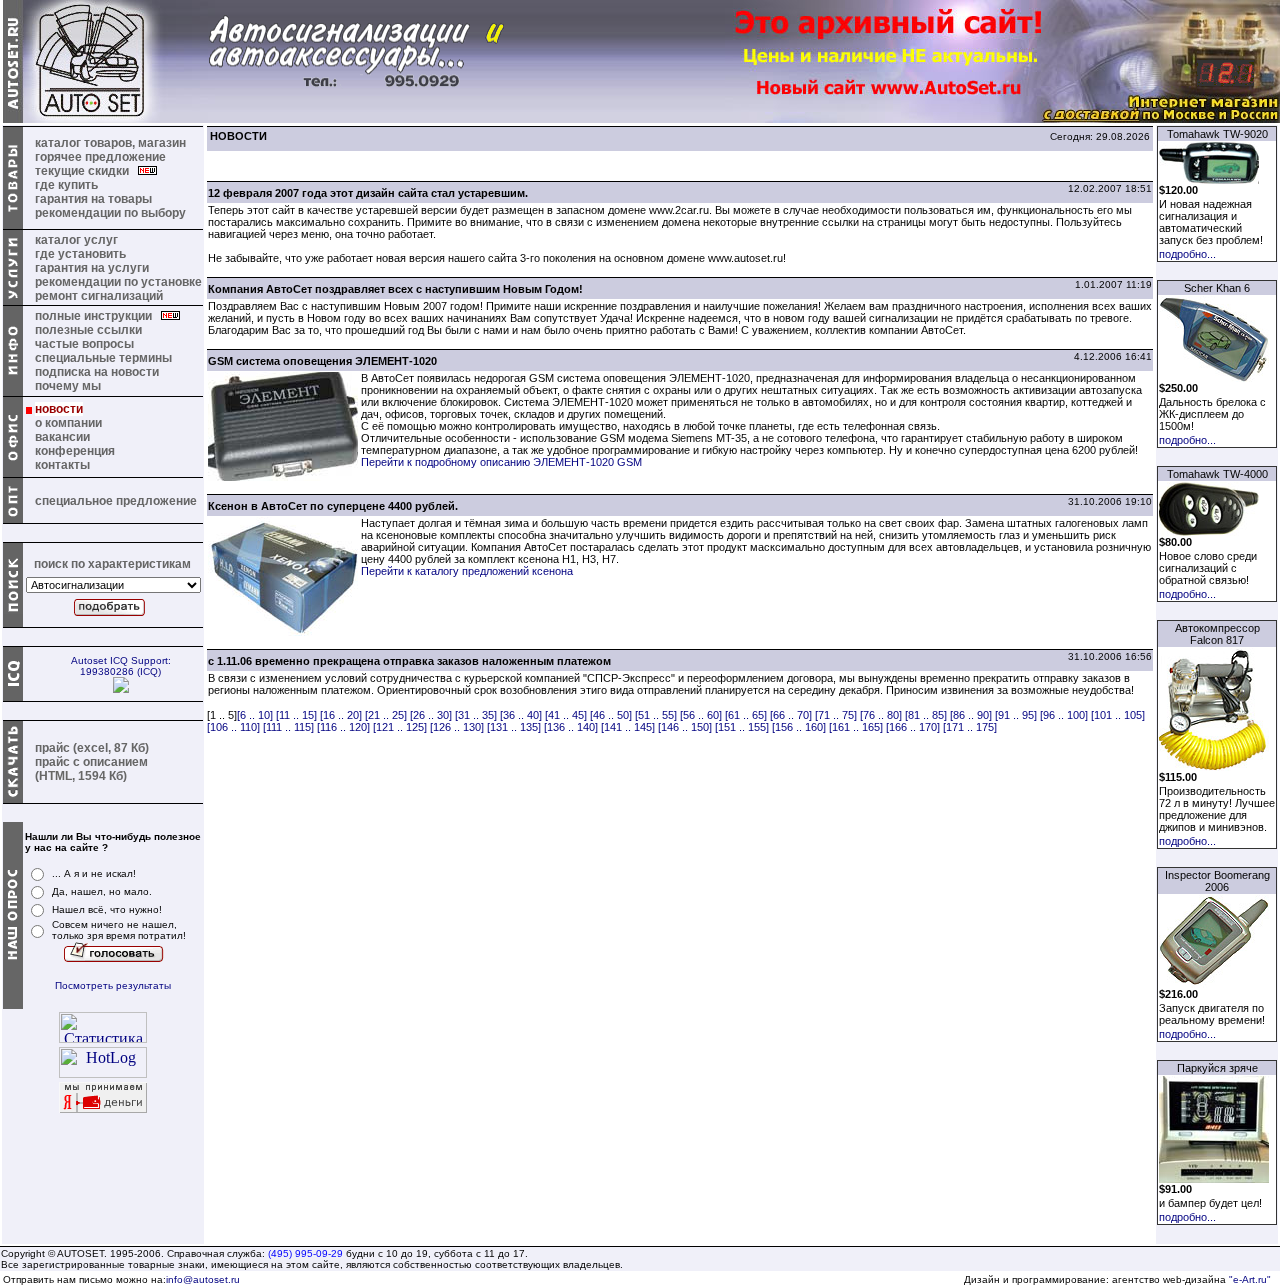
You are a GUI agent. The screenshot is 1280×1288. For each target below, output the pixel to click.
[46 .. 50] (611, 715)
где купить (66, 185)
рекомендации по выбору (110, 213)
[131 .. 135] (514, 727)
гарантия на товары (93, 199)
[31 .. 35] (476, 715)
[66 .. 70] (791, 715)
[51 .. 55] (656, 715)
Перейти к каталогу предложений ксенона (467, 571)
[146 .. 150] (685, 727)
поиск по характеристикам (112, 564)
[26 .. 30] (431, 715)
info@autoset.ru (203, 1279)
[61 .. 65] (746, 715)
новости (59, 409)
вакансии (62, 437)
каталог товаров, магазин (110, 143)
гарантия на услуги (92, 268)
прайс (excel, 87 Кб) (92, 748)
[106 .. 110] (233, 727)
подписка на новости (97, 372)
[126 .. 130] (457, 727)
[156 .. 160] (799, 727)
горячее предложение (100, 157)
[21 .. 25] (386, 715)
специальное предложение (116, 501)
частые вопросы (84, 344)
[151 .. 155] (742, 727)
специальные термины (103, 358)
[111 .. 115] (288, 727)
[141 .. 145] (628, 727)
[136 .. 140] (571, 727)
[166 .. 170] (913, 727)
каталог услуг (76, 240)
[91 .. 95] (1016, 715)
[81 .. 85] (926, 715)
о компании (68, 423)
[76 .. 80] (881, 715)
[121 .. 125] (400, 727)
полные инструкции (98, 316)
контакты (62, 465)
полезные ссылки (88, 330)
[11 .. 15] (296, 715)
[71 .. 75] (836, 715)
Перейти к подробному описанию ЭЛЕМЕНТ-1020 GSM (501, 462)
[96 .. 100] (1064, 715)
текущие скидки (86, 171)
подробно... (1187, 254)
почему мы (68, 386)
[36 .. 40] (521, 715)
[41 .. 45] (566, 715)
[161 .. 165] (856, 727)
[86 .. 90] (971, 715)
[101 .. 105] (1118, 715)
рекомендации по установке (118, 282)
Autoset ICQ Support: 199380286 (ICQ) (121, 666)
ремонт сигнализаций (99, 296)
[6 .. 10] (255, 715)
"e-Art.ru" (1250, 1279)
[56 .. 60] (701, 715)
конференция (75, 451)
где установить (80, 254)
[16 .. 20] (341, 715)
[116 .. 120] (343, 727)
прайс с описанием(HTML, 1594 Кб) (91, 769)
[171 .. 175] (970, 727)
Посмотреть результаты (113, 985)
